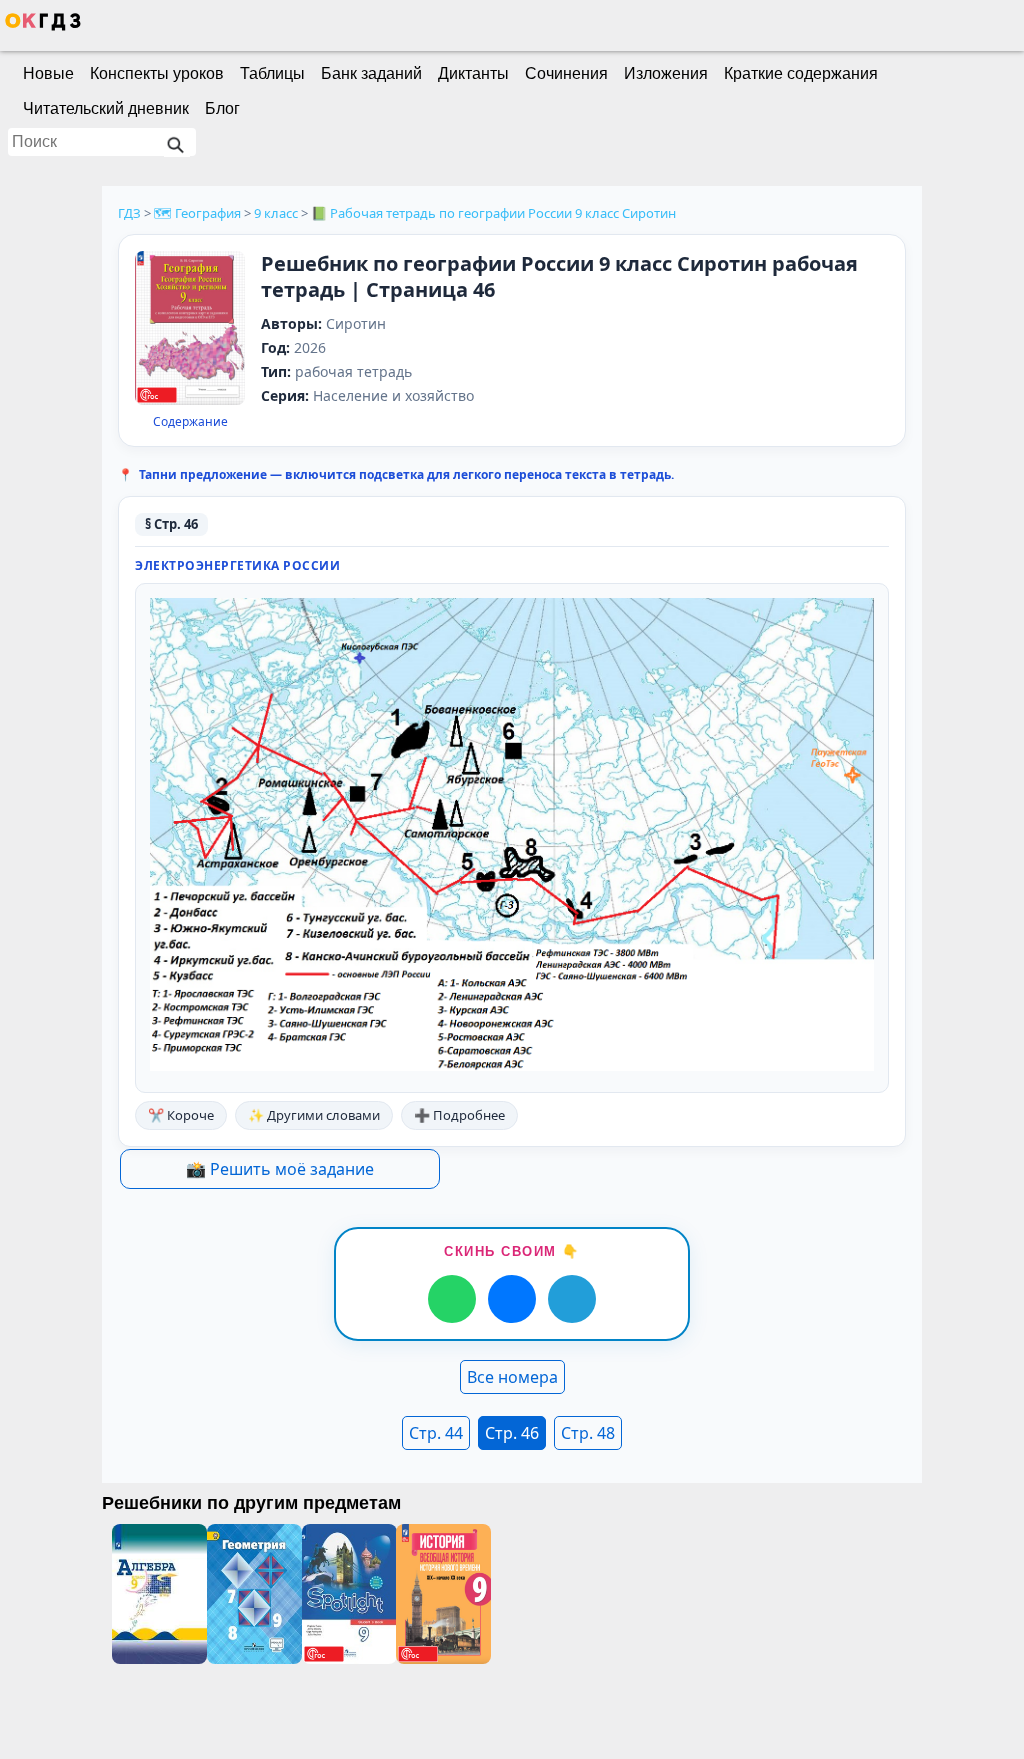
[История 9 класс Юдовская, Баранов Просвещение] (443, 1594)
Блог (222, 108)
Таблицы (272, 73)
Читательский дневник (106, 108)
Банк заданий (371, 73)
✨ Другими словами (314, 1115)
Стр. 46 (512, 1433)
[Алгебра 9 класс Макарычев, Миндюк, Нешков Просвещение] (159, 1594)
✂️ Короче (181, 1115)
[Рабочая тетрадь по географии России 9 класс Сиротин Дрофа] (190, 329)
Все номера (512, 1377)
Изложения (666, 73)
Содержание (190, 422)
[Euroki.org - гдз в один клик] (43, 26)
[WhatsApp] (452, 1299)
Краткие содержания (801, 73)
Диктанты (473, 73)
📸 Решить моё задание (280, 1169)
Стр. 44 (436, 1433)
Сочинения (566, 73)
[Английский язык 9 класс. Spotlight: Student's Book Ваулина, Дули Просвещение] (349, 1594)
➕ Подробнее (459, 1115)
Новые (48, 73)
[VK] (512, 1299)
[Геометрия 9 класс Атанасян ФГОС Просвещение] (254, 1594)
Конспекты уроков (157, 73)
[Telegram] (572, 1299)
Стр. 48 (588, 1433)
